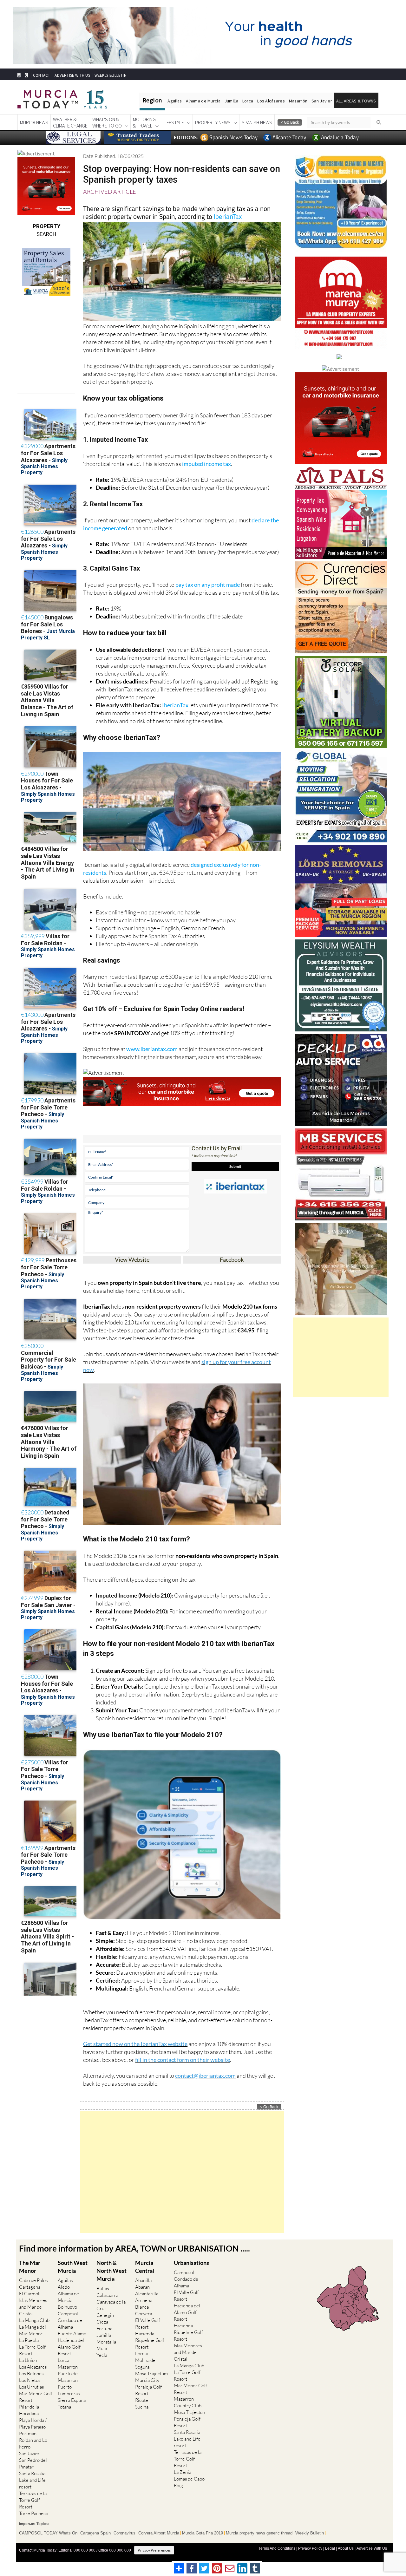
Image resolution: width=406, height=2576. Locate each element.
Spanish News (257, 122)
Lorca (248, 101)
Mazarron (68, 2367)
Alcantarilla (147, 2294)
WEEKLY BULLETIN (111, 75)
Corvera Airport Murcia (159, 2533)
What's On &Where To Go (107, 122)
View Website (132, 1259)
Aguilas (65, 2280)
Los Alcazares (33, 2367)
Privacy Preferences (154, 2550)
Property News (213, 122)
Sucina (142, 2407)
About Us (346, 2548)
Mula (102, 2348)
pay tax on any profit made (208, 585)
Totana (64, 2407)
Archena (144, 2300)
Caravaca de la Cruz (111, 2305)
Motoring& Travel (144, 122)
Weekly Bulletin (310, 2533)
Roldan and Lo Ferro (33, 2443)
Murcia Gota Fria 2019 (203, 2533)
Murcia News (34, 122)
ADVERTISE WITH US (72, 75)
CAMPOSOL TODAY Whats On (48, 2533)
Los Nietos (30, 2380)
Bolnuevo (67, 2307)
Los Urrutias (31, 2387)
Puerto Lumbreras (69, 2390)
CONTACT (42, 75)
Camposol (68, 2314)
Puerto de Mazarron (68, 2377)
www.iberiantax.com (152, 1049)
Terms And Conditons (277, 2548)
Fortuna (104, 2328)
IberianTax (228, 216)
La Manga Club (34, 2320)
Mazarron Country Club (188, 2402)
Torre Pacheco (34, 2513)
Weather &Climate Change (70, 122)
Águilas (175, 101)
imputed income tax (206, 464)
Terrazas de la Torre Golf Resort (33, 2500)
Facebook (232, 1259)
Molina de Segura (145, 2364)
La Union (28, 2360)
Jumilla (231, 101)
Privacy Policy (310, 2548)
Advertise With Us (372, 2548)
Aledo (64, 2287)
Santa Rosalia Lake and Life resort (32, 2480)
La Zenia (183, 2472)
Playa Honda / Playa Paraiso (33, 2423)
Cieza (102, 2322)
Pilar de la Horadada (29, 2410)
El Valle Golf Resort (148, 2324)
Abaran (142, 2287)
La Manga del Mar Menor (33, 2330)
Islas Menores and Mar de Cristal (33, 2307)
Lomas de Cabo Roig (189, 2482)
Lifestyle (174, 122)
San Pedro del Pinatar (33, 2463)
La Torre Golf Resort (32, 2350)
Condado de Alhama (70, 2324)
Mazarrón (298, 101)
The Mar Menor (30, 2267)
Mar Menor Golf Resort (36, 2397)
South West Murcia (73, 2267)
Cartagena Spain (95, 2533)
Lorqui (142, 2354)
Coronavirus (124, 2533)
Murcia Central (145, 2267)
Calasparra (107, 2295)
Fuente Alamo (72, 2334)
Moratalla (106, 2342)
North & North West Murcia (111, 2271)
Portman (28, 2433)
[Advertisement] (182, 2172)
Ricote (142, 2400)
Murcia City (147, 2380)
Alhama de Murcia (203, 101)
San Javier (322, 101)
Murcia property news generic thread (259, 2533)
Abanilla (143, 2280)
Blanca (142, 2307)
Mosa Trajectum (151, 2373)
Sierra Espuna (72, 2400)
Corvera (144, 2314)
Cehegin (105, 2315)
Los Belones (31, 2373)
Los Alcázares (271, 101)
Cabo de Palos (33, 2280)
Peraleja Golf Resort (148, 2390)
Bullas (103, 2288)
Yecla (102, 2355)
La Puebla (29, 2340)
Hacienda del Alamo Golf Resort (71, 2347)
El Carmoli (30, 2294)
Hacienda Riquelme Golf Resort (150, 2340)
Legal (330, 2548)
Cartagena (30, 2287)
